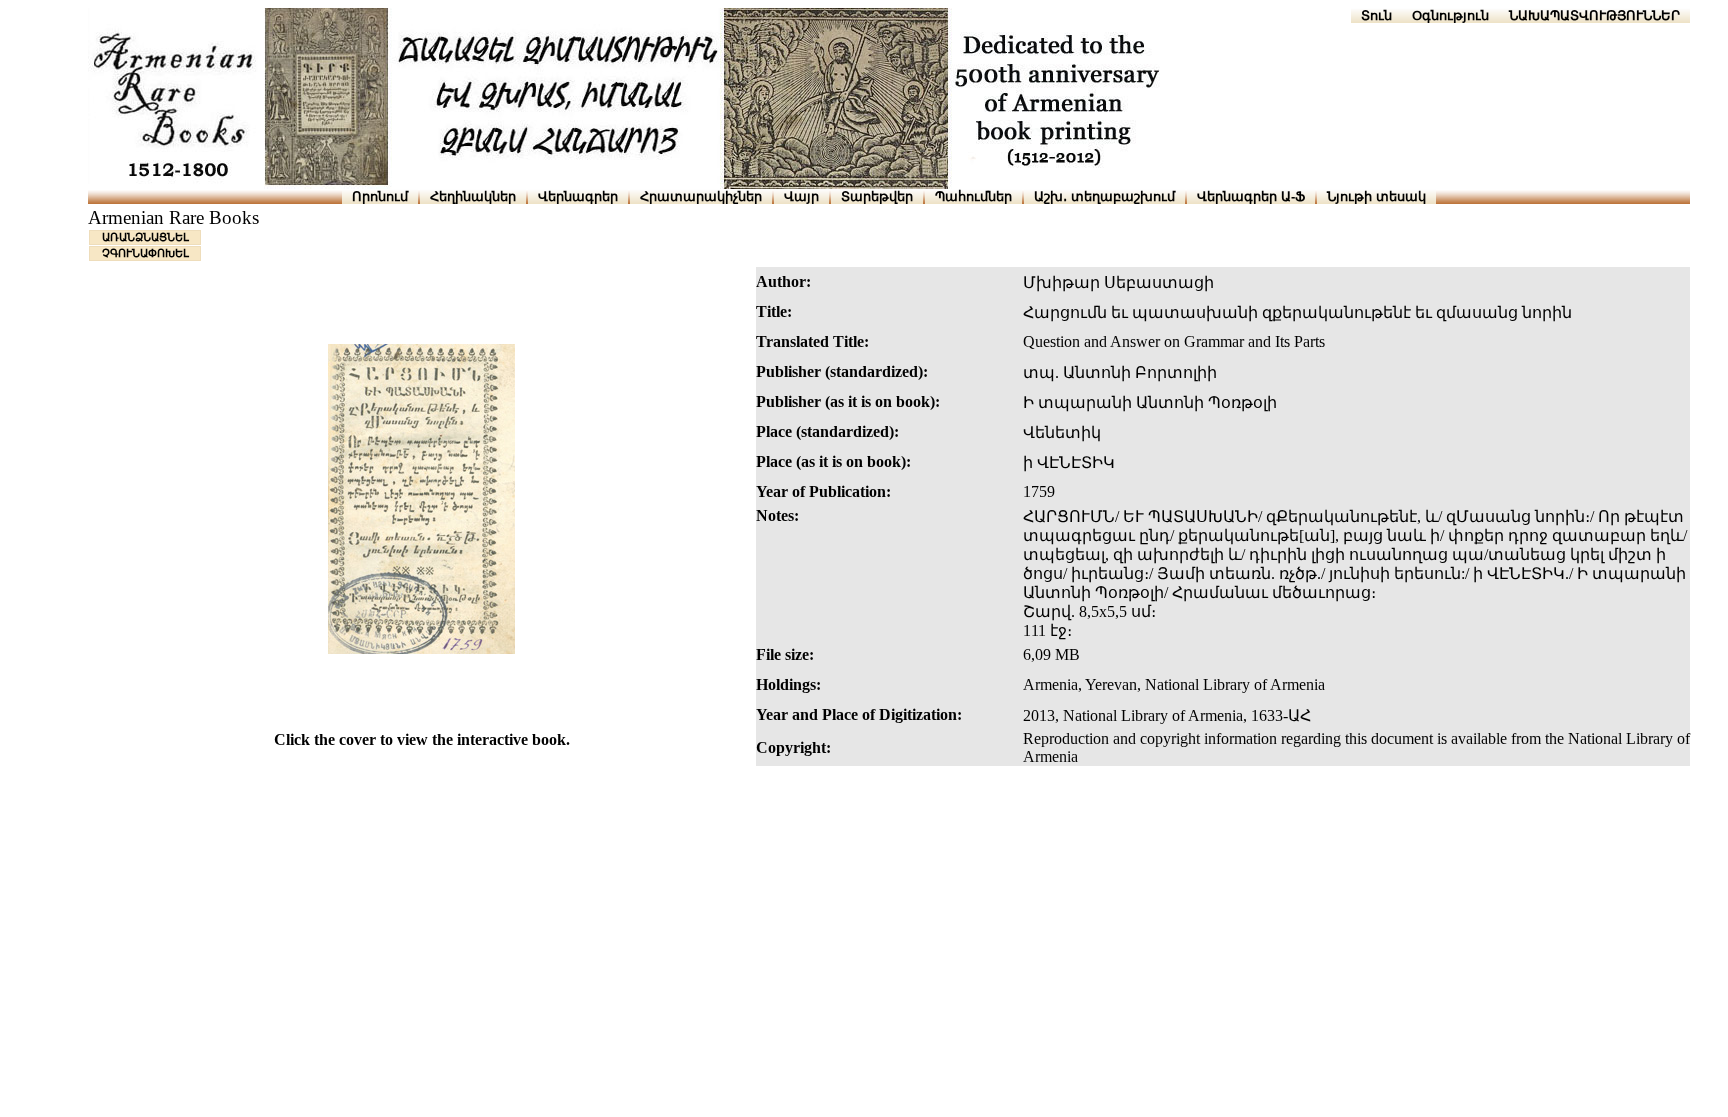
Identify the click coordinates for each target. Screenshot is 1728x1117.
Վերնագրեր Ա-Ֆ (1251, 196)
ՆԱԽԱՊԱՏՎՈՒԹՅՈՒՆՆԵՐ (1594, 15)
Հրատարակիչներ (701, 196)
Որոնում (380, 196)
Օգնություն (1450, 15)
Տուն (1376, 15)
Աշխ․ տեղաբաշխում (1104, 196)
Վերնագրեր (578, 196)
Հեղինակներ (473, 196)
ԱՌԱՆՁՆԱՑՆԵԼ (145, 237)
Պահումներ (973, 196)
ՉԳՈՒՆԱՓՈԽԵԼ (145, 253)
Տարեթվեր (877, 196)
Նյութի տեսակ (1376, 196)
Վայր (801, 196)
